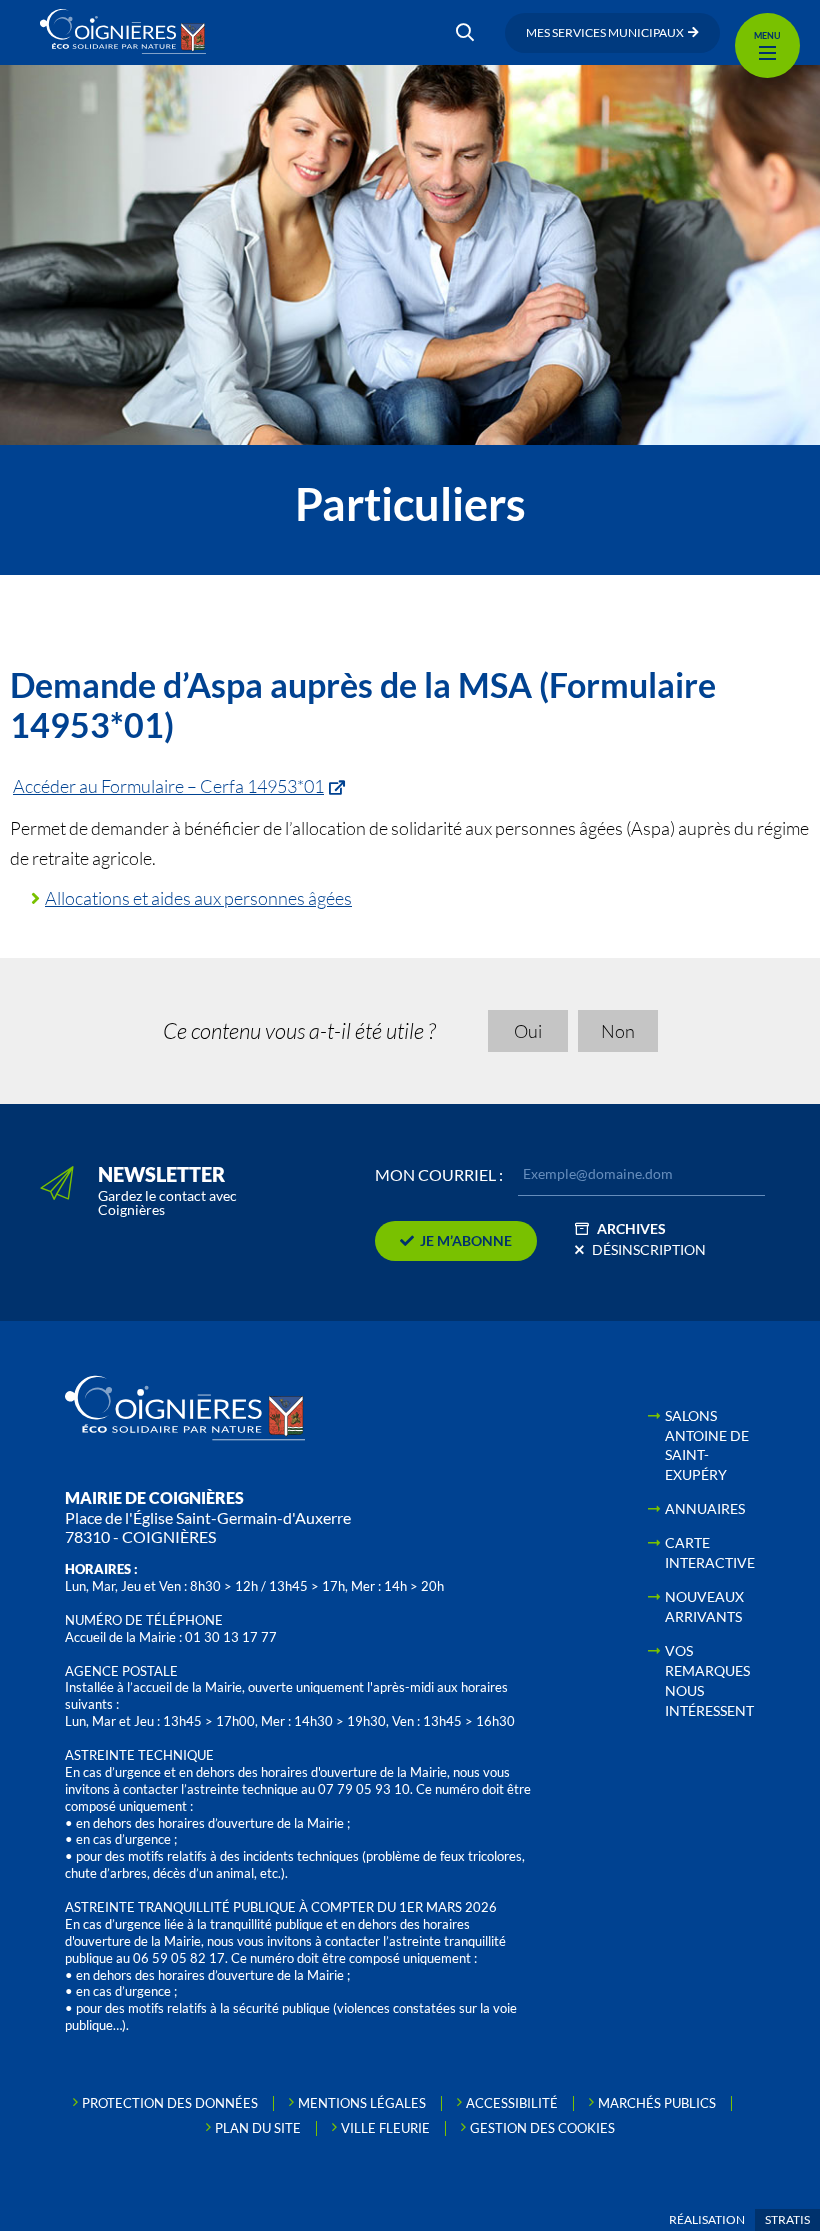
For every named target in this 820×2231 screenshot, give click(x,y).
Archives (631, 1228)
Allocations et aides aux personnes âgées (198, 898)
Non (618, 1031)
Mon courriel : (439, 1175)
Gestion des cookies (542, 2128)
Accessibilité (512, 2103)
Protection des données (170, 2103)
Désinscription (649, 1249)
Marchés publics (657, 2103)
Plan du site (258, 2128)
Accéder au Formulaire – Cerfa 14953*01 (168, 786)
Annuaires (705, 1508)
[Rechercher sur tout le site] (465, 33)
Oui (528, 1031)
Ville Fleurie (385, 2128)
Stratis (787, 2219)
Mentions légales (362, 2103)
